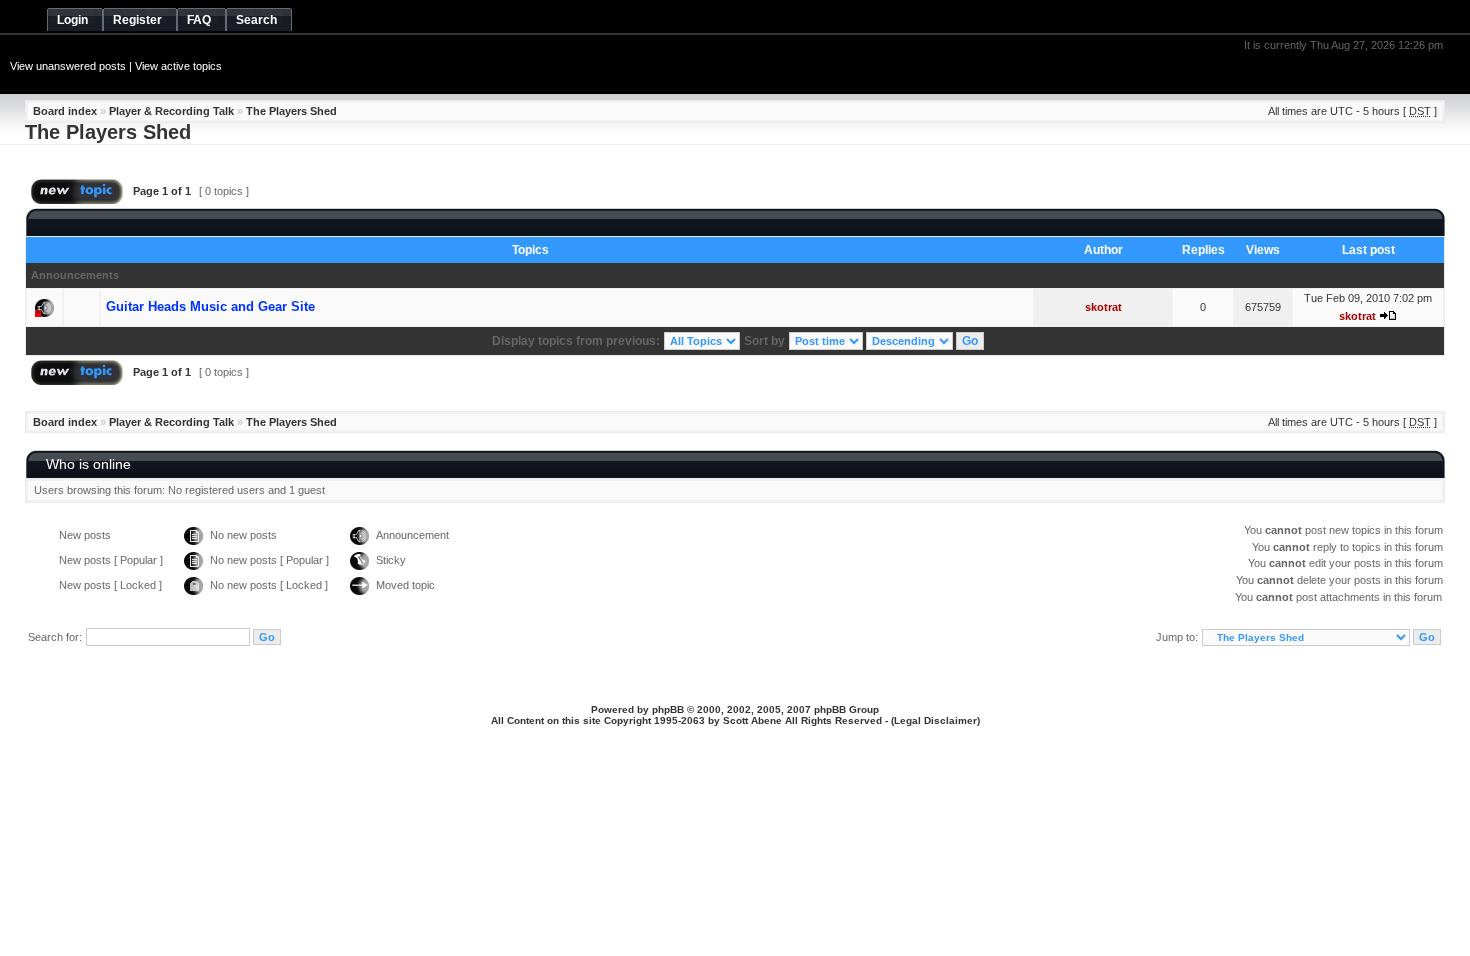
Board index (65, 111)
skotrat (1103, 307)
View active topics (178, 66)
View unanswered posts (68, 66)
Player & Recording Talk (171, 111)
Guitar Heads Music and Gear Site (210, 306)
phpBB (668, 709)
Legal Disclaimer (935, 720)
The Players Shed (291, 111)
